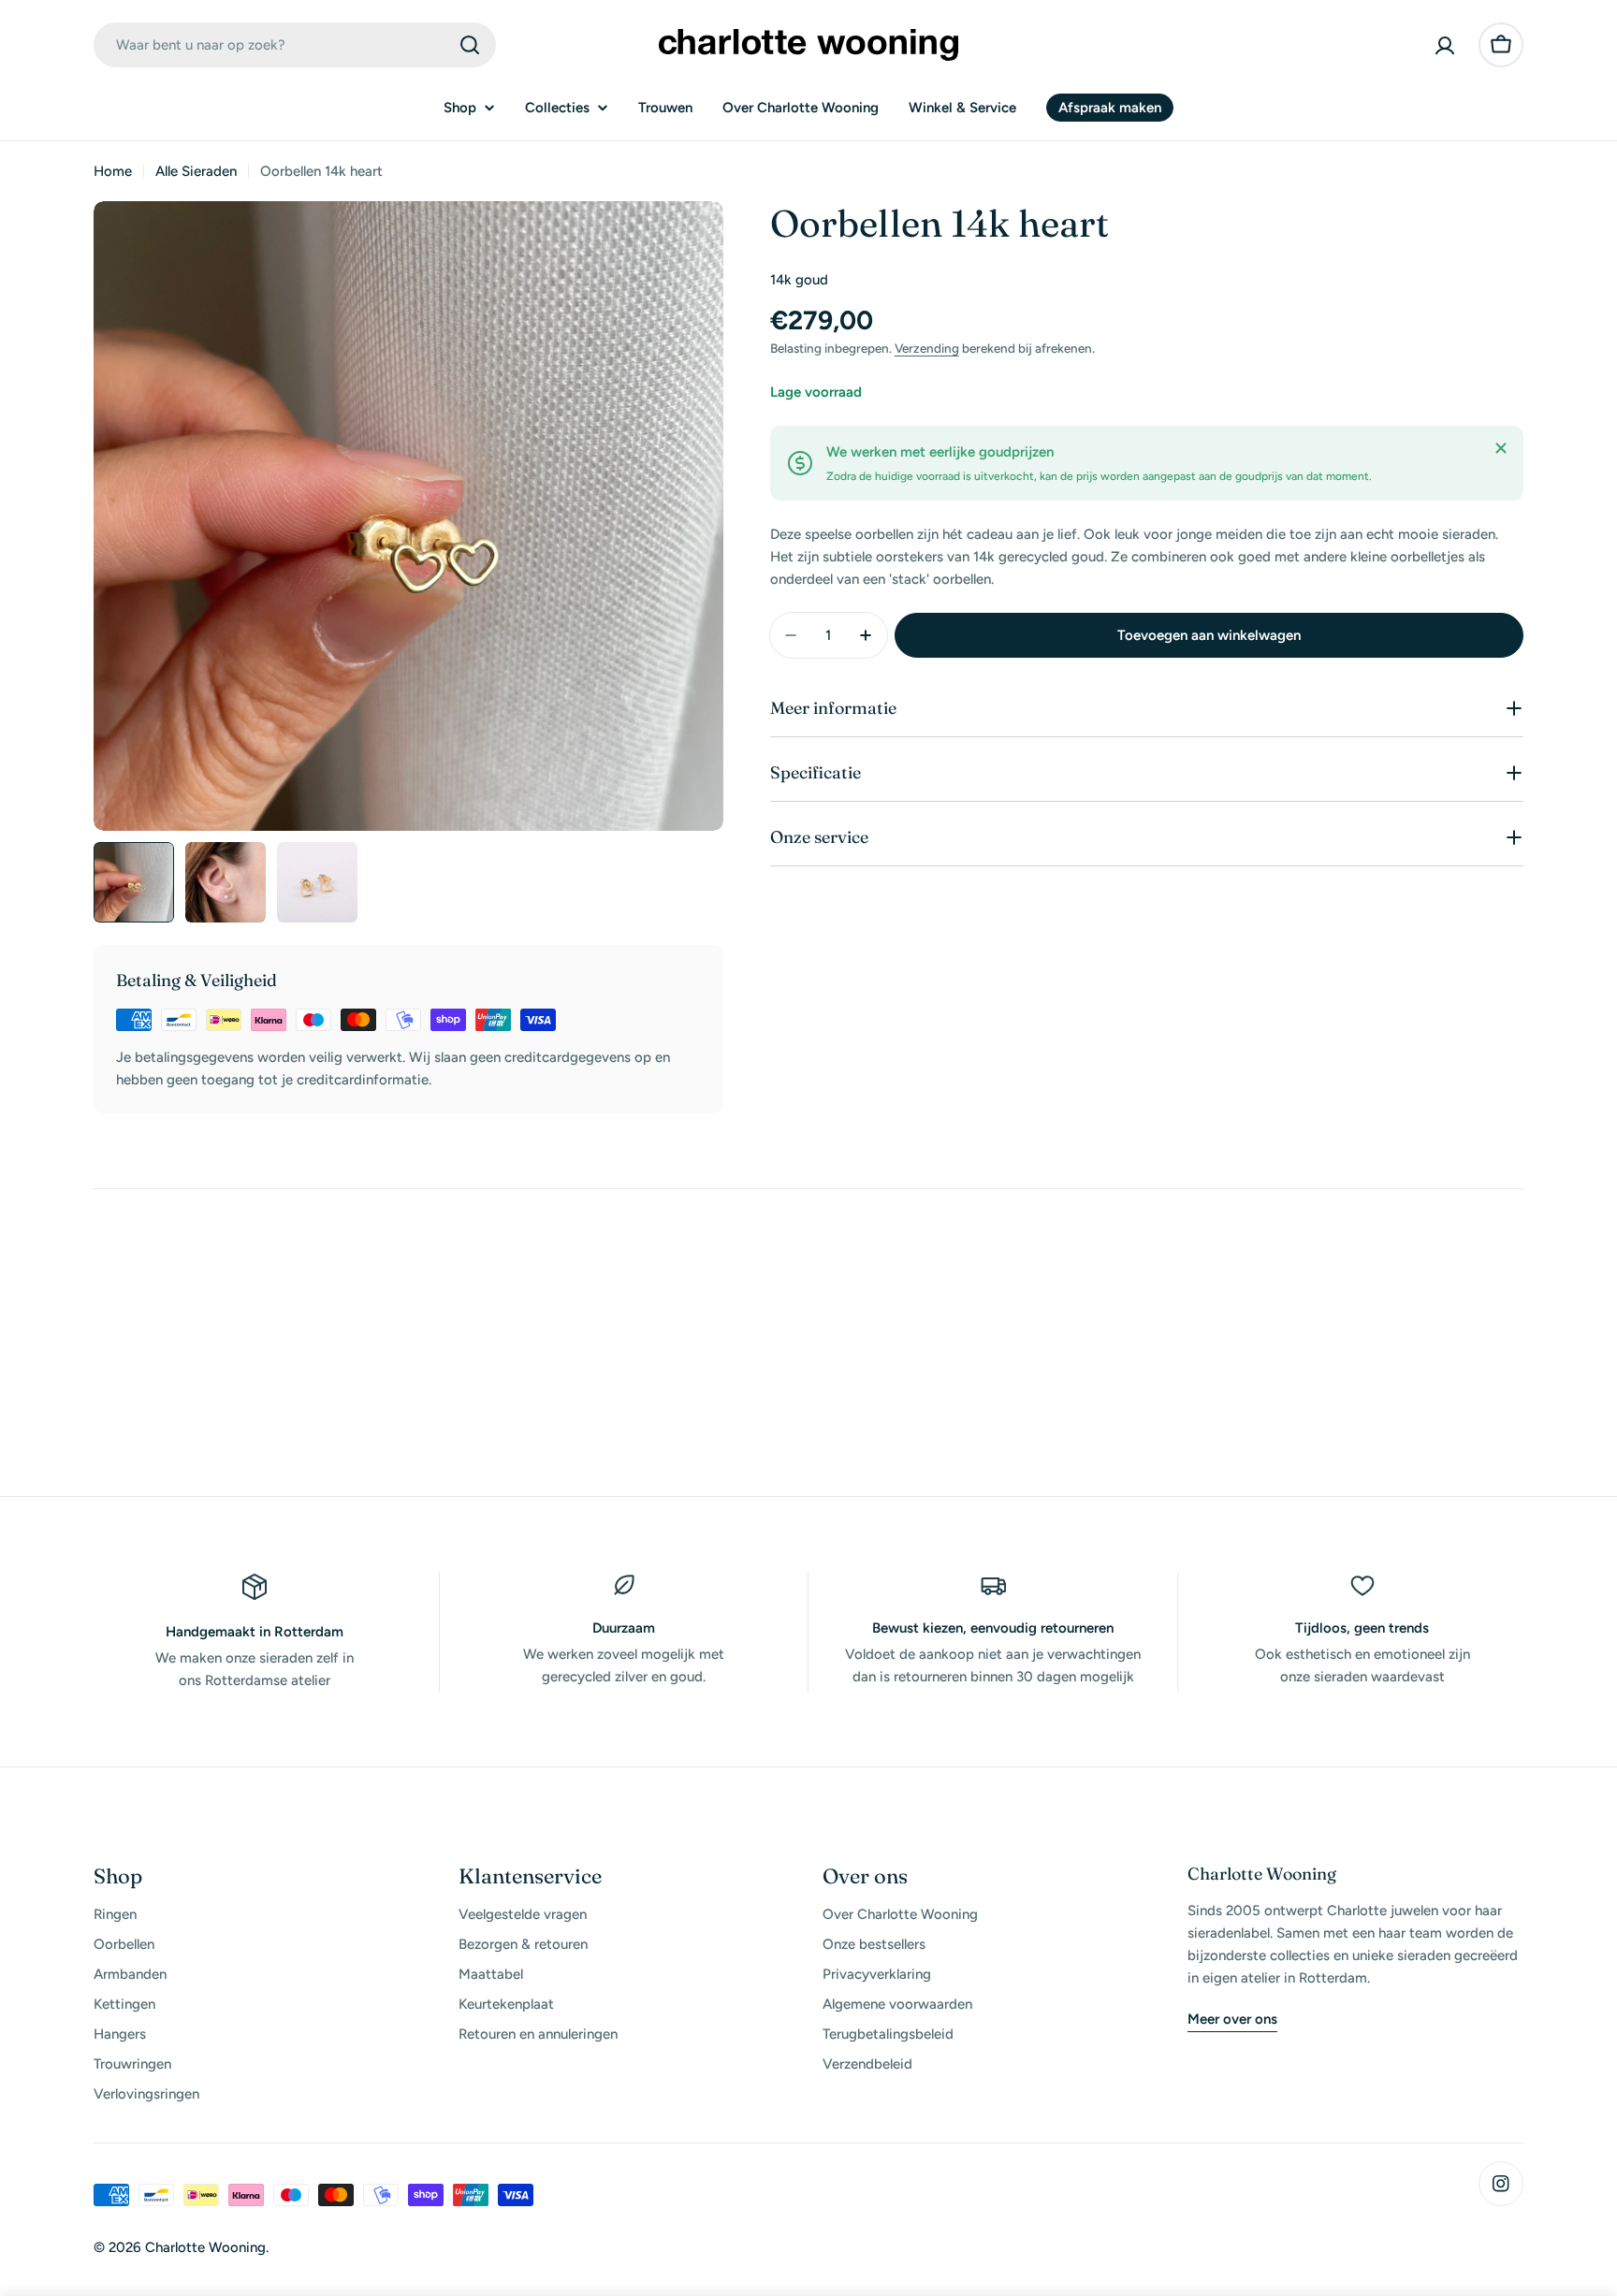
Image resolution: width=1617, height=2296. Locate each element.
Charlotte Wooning (205, 2247)
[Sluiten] (1501, 448)
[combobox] (295, 45)
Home (113, 171)
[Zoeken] (470, 45)
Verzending (927, 348)
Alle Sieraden (196, 171)
